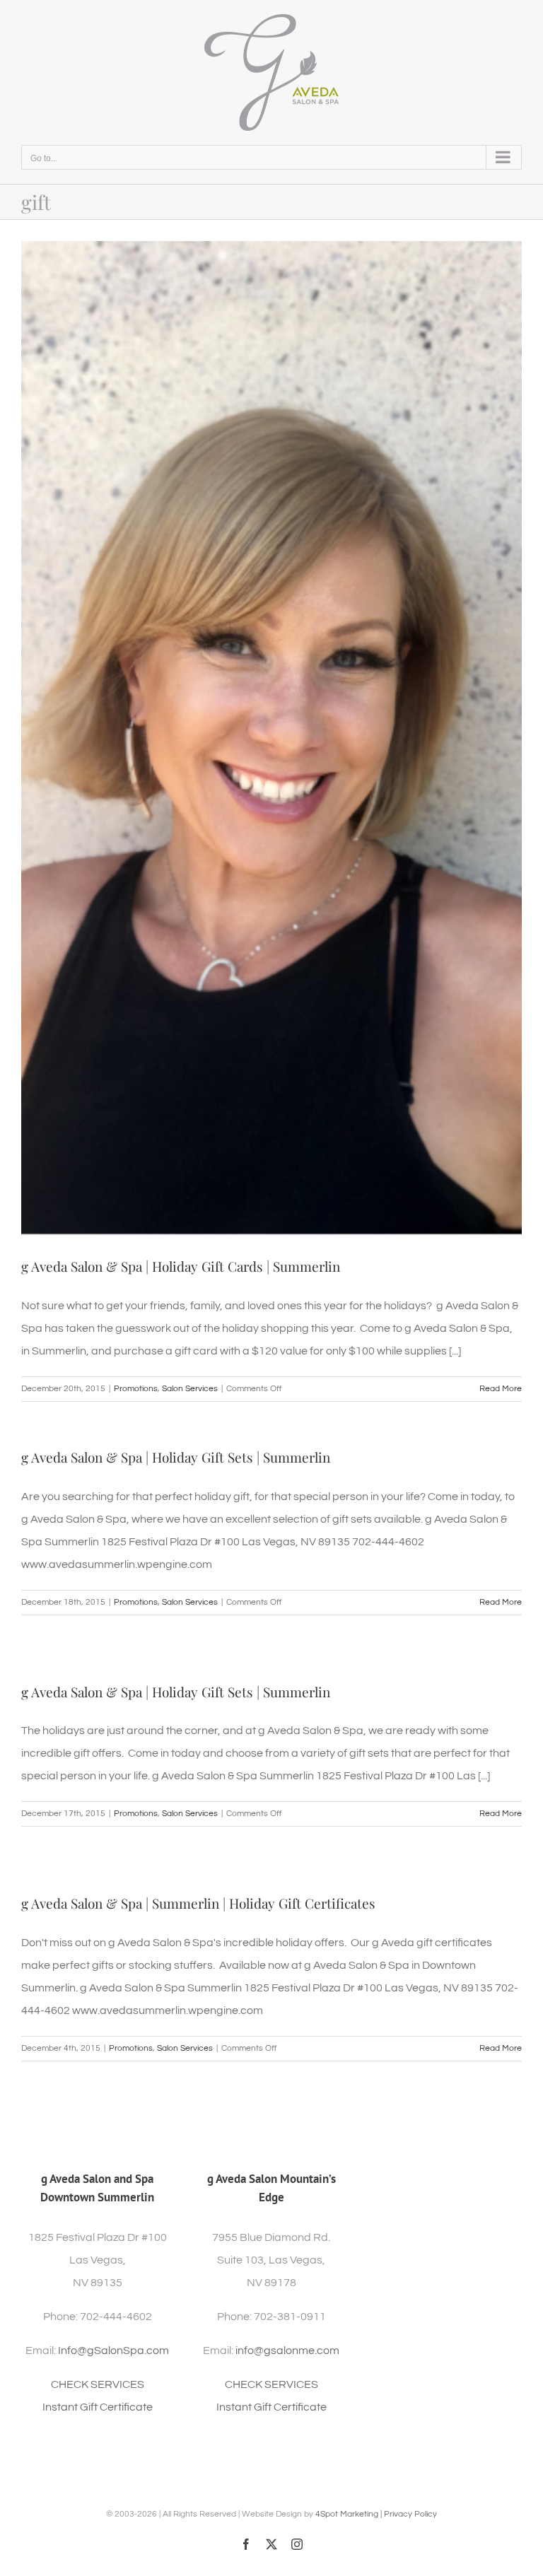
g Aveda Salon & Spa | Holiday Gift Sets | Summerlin (176, 1457)
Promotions (136, 1389)
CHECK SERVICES (98, 2384)
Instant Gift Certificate (98, 2407)
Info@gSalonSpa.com (113, 2350)
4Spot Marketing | (350, 2514)
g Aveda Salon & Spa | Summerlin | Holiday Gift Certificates (198, 1903)
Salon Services (190, 1389)
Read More (501, 1389)
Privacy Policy (410, 2514)
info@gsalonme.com (287, 2350)
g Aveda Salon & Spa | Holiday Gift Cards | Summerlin (181, 1266)
